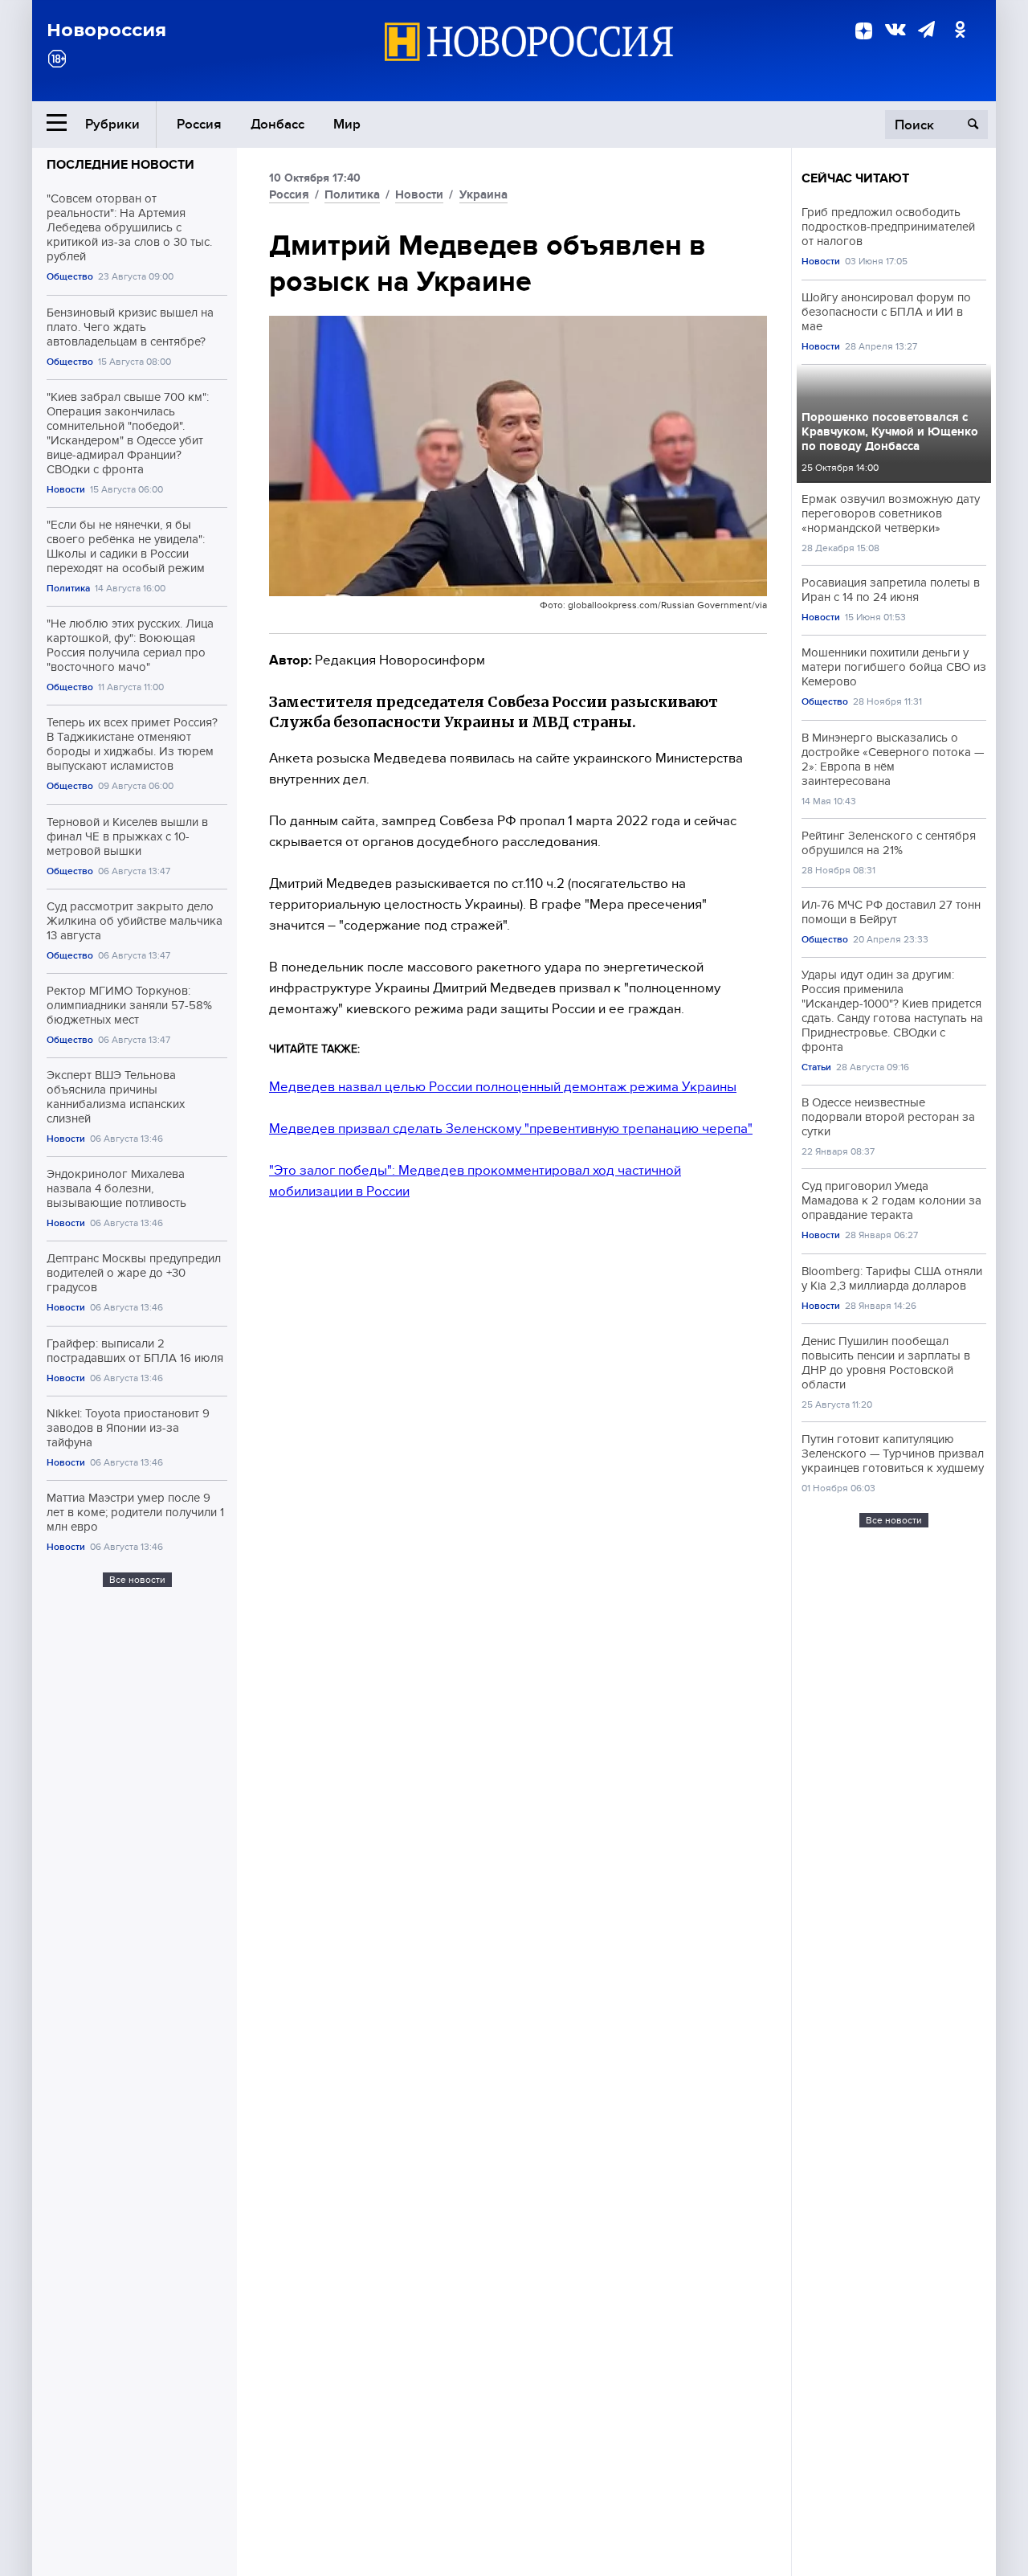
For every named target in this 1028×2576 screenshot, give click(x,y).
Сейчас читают (855, 178)
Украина (483, 194)
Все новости (137, 1580)
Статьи (816, 1067)
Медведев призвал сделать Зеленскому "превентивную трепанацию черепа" (511, 1129)
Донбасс (277, 124)
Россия (199, 124)
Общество (70, 277)
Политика (68, 589)
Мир (347, 124)
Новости (66, 490)
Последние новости (120, 165)
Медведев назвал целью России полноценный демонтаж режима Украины (503, 1087)
